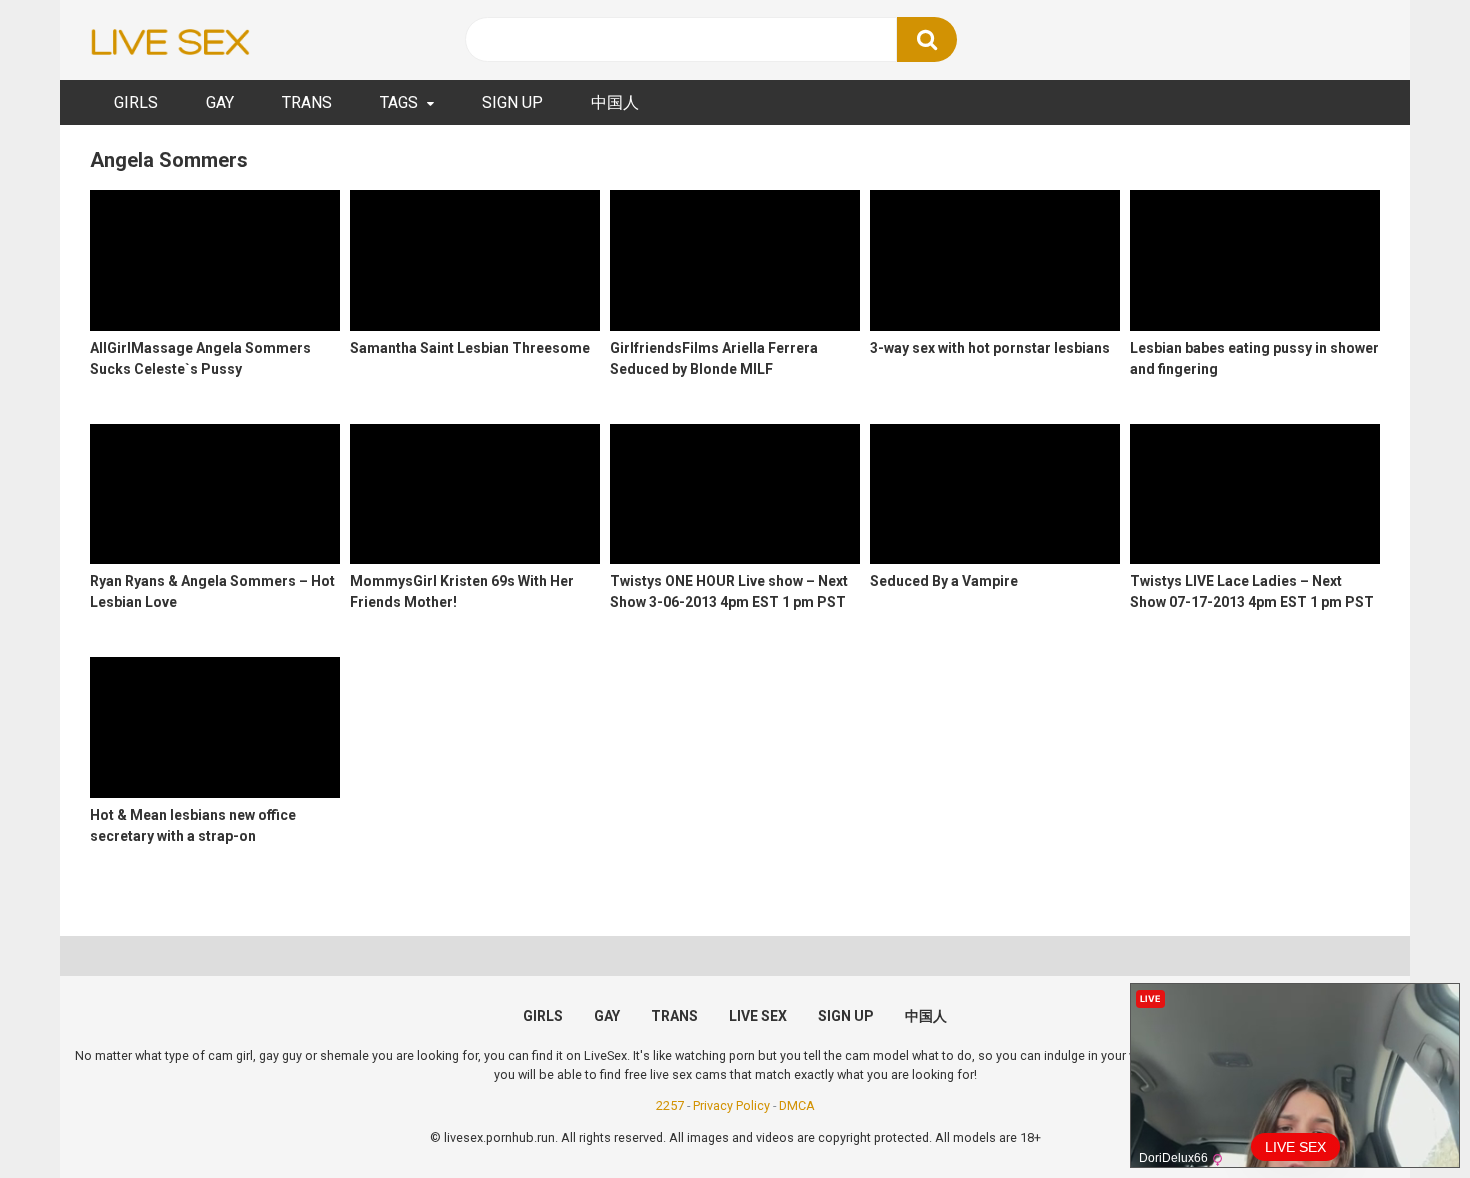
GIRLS (136, 102)
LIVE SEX (758, 1016)
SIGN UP (512, 102)
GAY (220, 102)
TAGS (399, 102)
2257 (670, 1105)
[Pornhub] (170, 40)
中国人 (615, 102)
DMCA (797, 1105)
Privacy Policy (731, 1105)
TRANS (307, 102)
